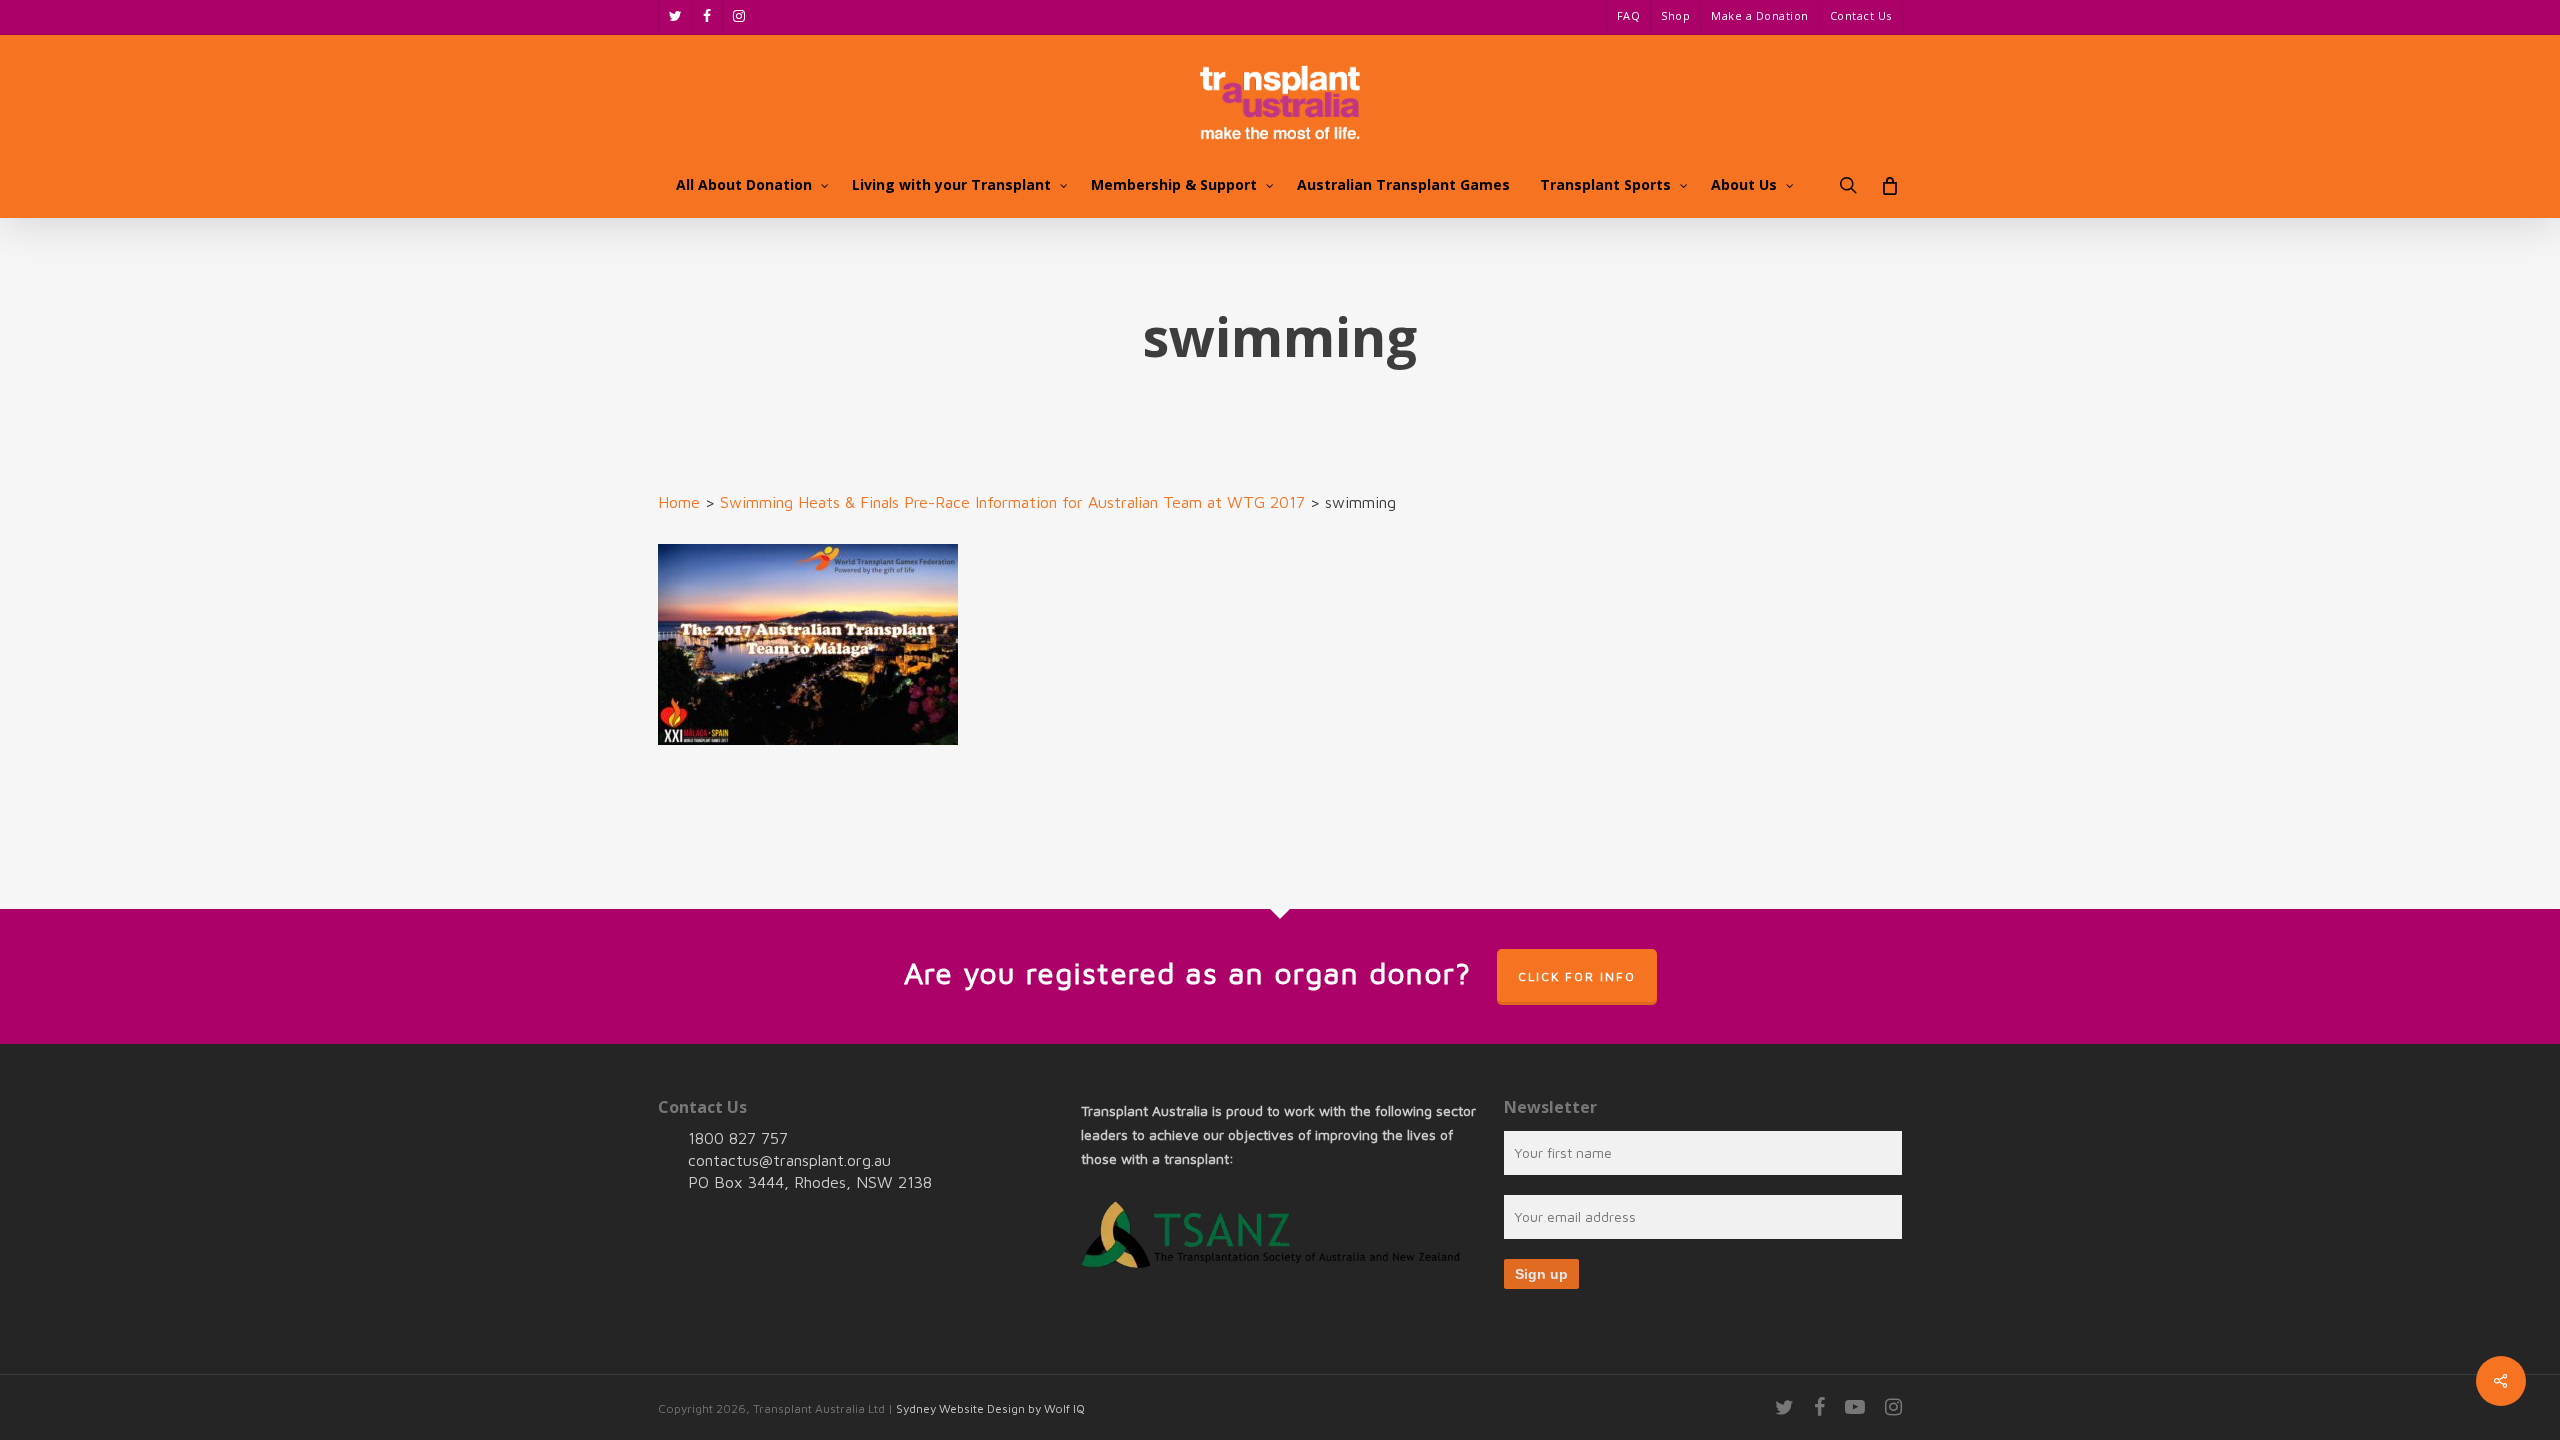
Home (679, 502)
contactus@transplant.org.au (789, 1160)
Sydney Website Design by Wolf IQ (990, 1408)
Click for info (1577, 976)
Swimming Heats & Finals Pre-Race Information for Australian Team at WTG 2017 (1012, 502)
